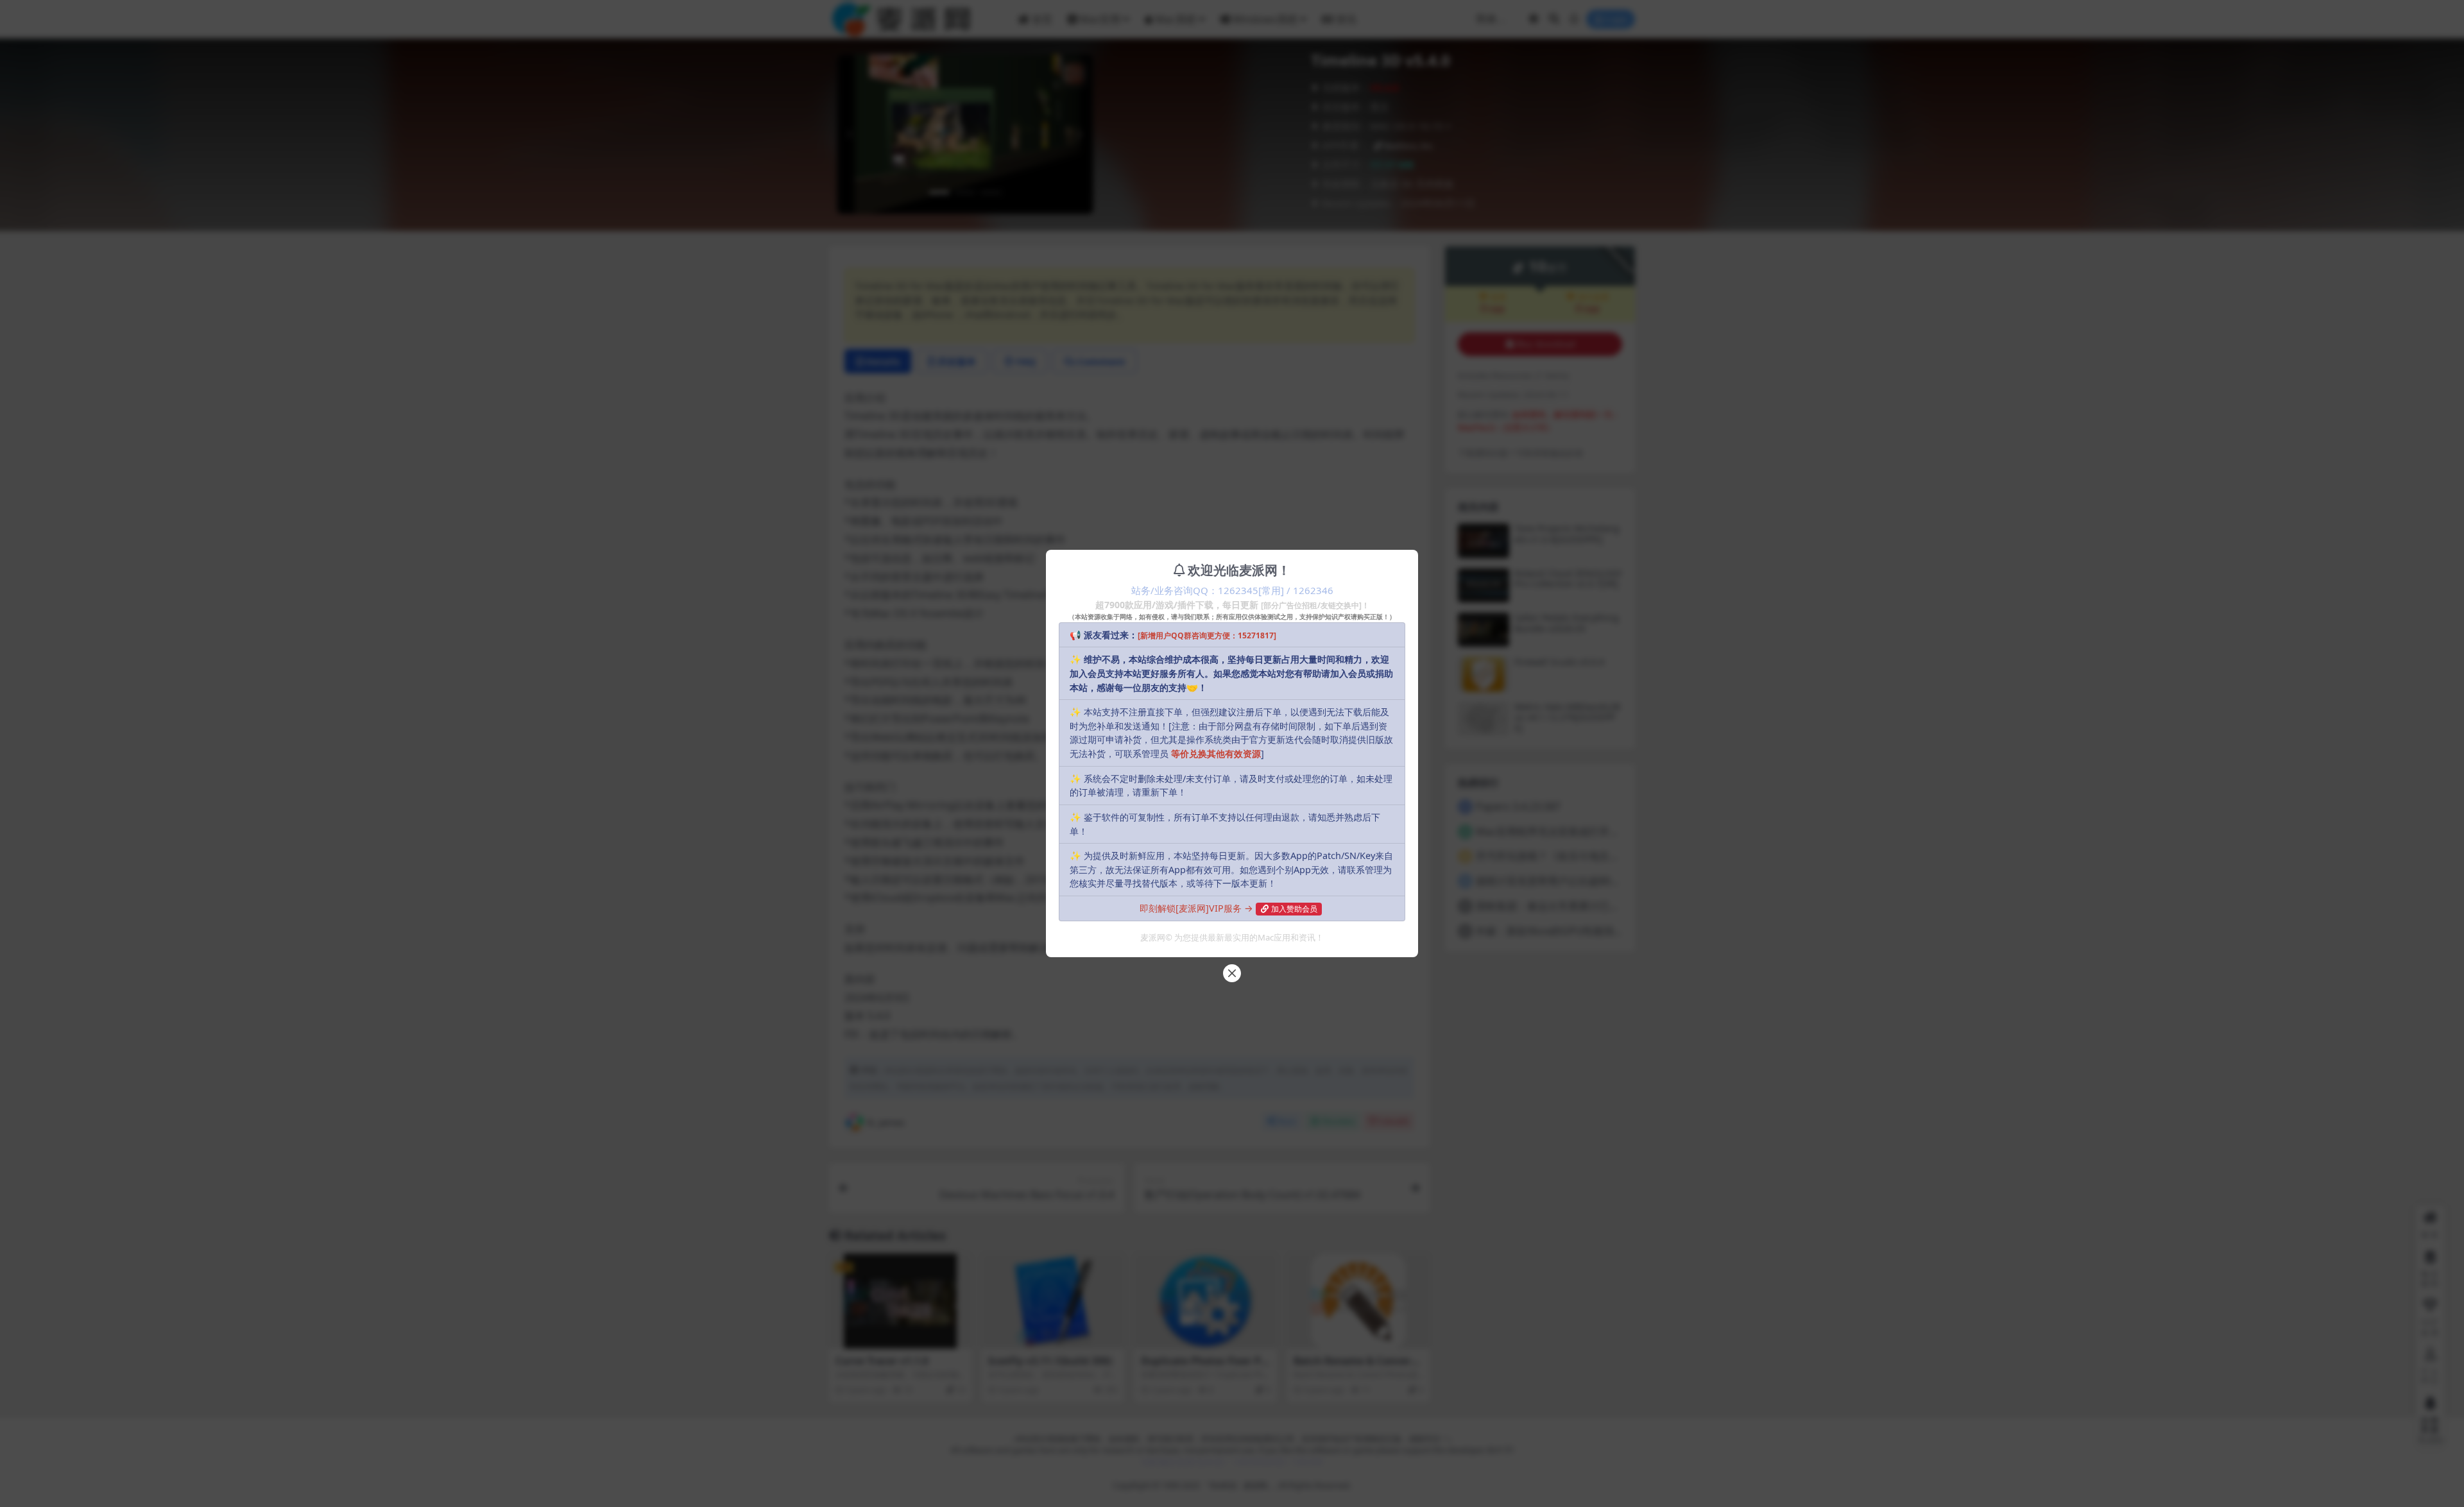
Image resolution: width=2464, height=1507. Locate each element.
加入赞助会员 (1294, 909)
